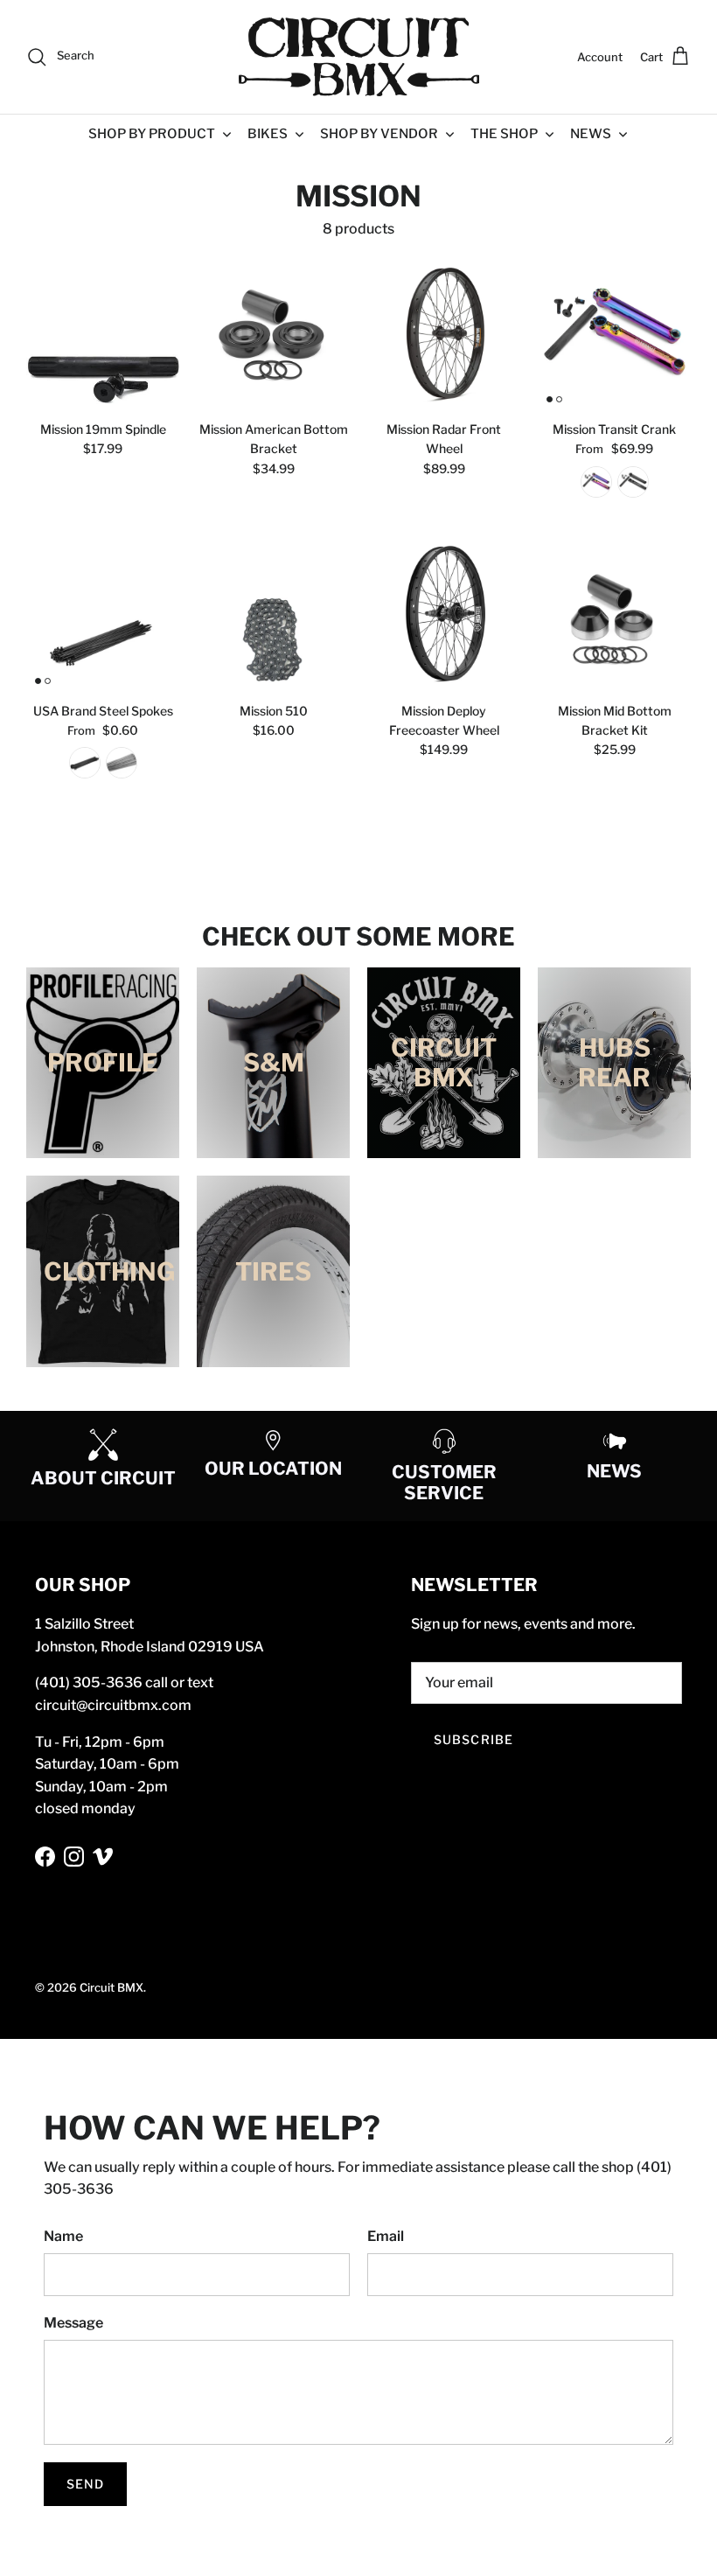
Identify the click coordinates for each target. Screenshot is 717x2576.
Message (73, 2323)
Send (85, 2484)
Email (386, 2236)
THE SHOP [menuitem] (504, 134)
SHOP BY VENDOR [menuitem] (379, 134)
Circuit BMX (111, 1987)
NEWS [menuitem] (591, 134)
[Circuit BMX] (359, 57)
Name (63, 2236)
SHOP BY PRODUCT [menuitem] (152, 134)
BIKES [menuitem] (268, 134)
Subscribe (473, 1739)
